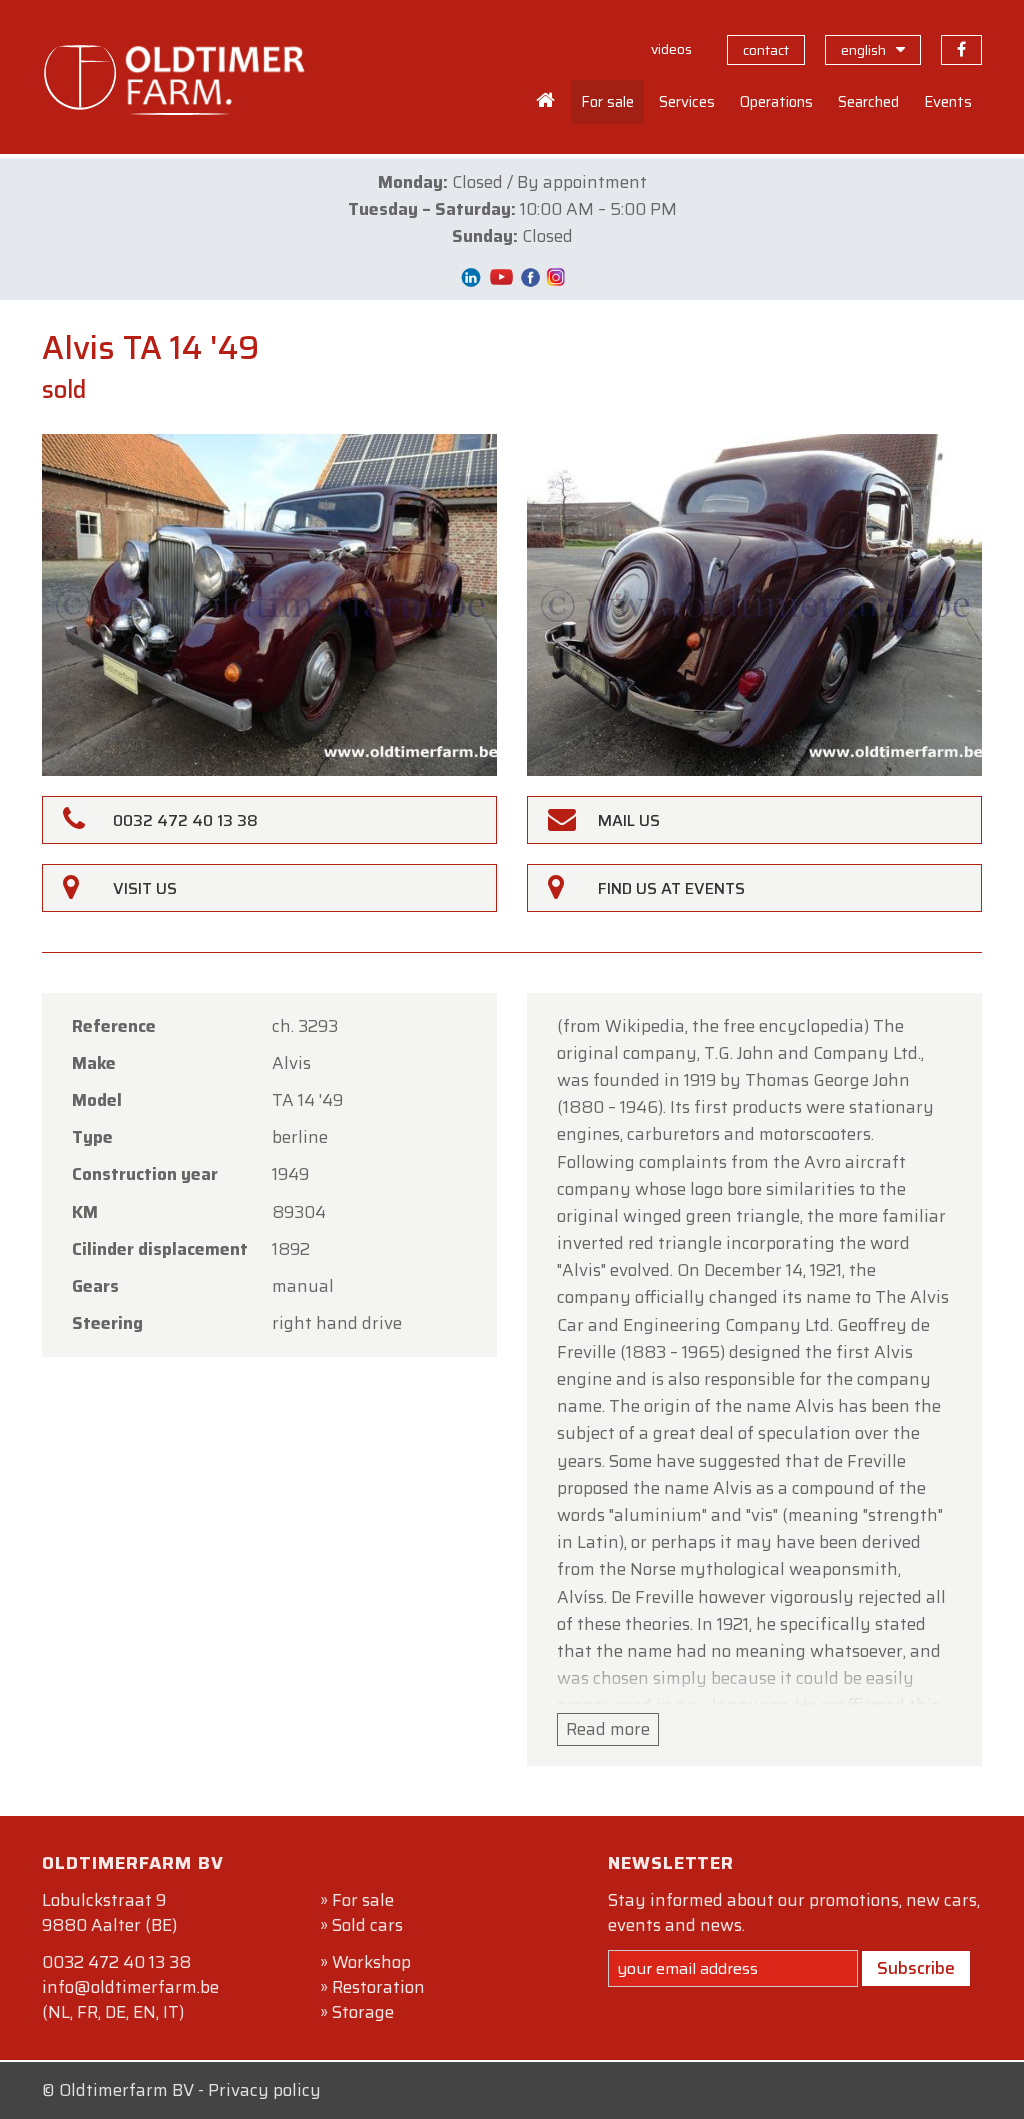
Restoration (378, 1987)
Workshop (371, 1962)
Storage (363, 2012)
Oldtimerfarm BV (126, 2090)
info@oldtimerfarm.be (130, 1987)
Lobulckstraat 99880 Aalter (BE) (109, 1912)
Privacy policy (264, 2090)
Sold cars (367, 1925)
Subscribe (916, 1968)
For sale (363, 1900)
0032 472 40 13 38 (116, 1962)
